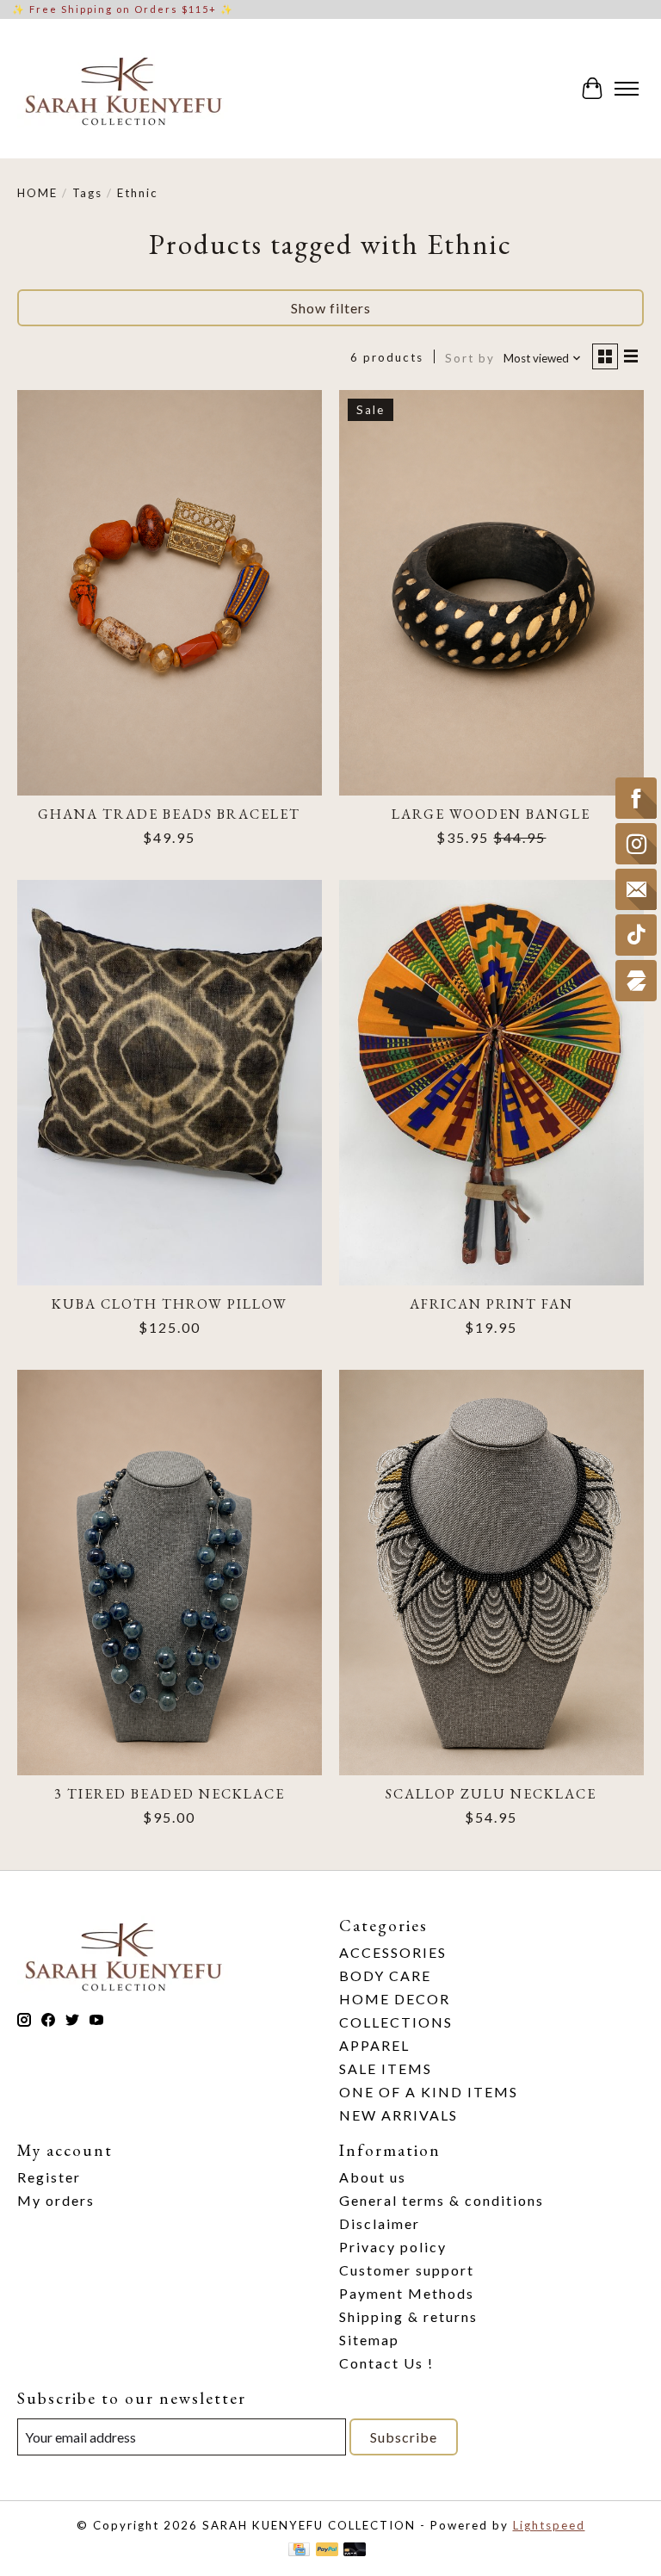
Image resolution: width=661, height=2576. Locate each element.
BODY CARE (385, 1975)
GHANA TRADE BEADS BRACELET (169, 814)
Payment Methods (407, 2293)
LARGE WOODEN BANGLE (491, 814)
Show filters (331, 308)
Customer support (407, 2270)
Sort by (470, 358)
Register (49, 2177)
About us (373, 2177)
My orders (56, 2200)
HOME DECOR (395, 1999)
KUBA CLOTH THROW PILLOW (170, 1304)
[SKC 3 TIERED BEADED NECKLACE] (170, 1573)
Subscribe (404, 2437)
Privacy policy (393, 2247)
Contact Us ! (386, 2363)
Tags (87, 193)
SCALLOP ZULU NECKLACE (491, 1794)
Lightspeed (549, 2525)
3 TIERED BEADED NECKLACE (170, 1794)
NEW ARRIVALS (398, 2115)
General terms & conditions (442, 2200)
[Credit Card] (299, 2551)
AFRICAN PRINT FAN (491, 1304)
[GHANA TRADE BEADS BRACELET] (170, 593)
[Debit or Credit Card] (355, 2551)
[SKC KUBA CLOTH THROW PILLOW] (170, 1083)
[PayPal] (327, 2551)
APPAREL (374, 2045)
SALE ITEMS (386, 2068)
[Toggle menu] (627, 89)
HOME (37, 193)
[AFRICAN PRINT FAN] (491, 1083)
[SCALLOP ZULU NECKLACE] (491, 1573)
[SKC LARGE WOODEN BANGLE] (491, 593)
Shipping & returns (408, 2316)
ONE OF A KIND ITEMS (429, 2092)
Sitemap (369, 2340)
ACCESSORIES (393, 1952)
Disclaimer (380, 2223)
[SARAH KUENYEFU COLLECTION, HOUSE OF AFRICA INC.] (123, 89)
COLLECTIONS (396, 2022)
